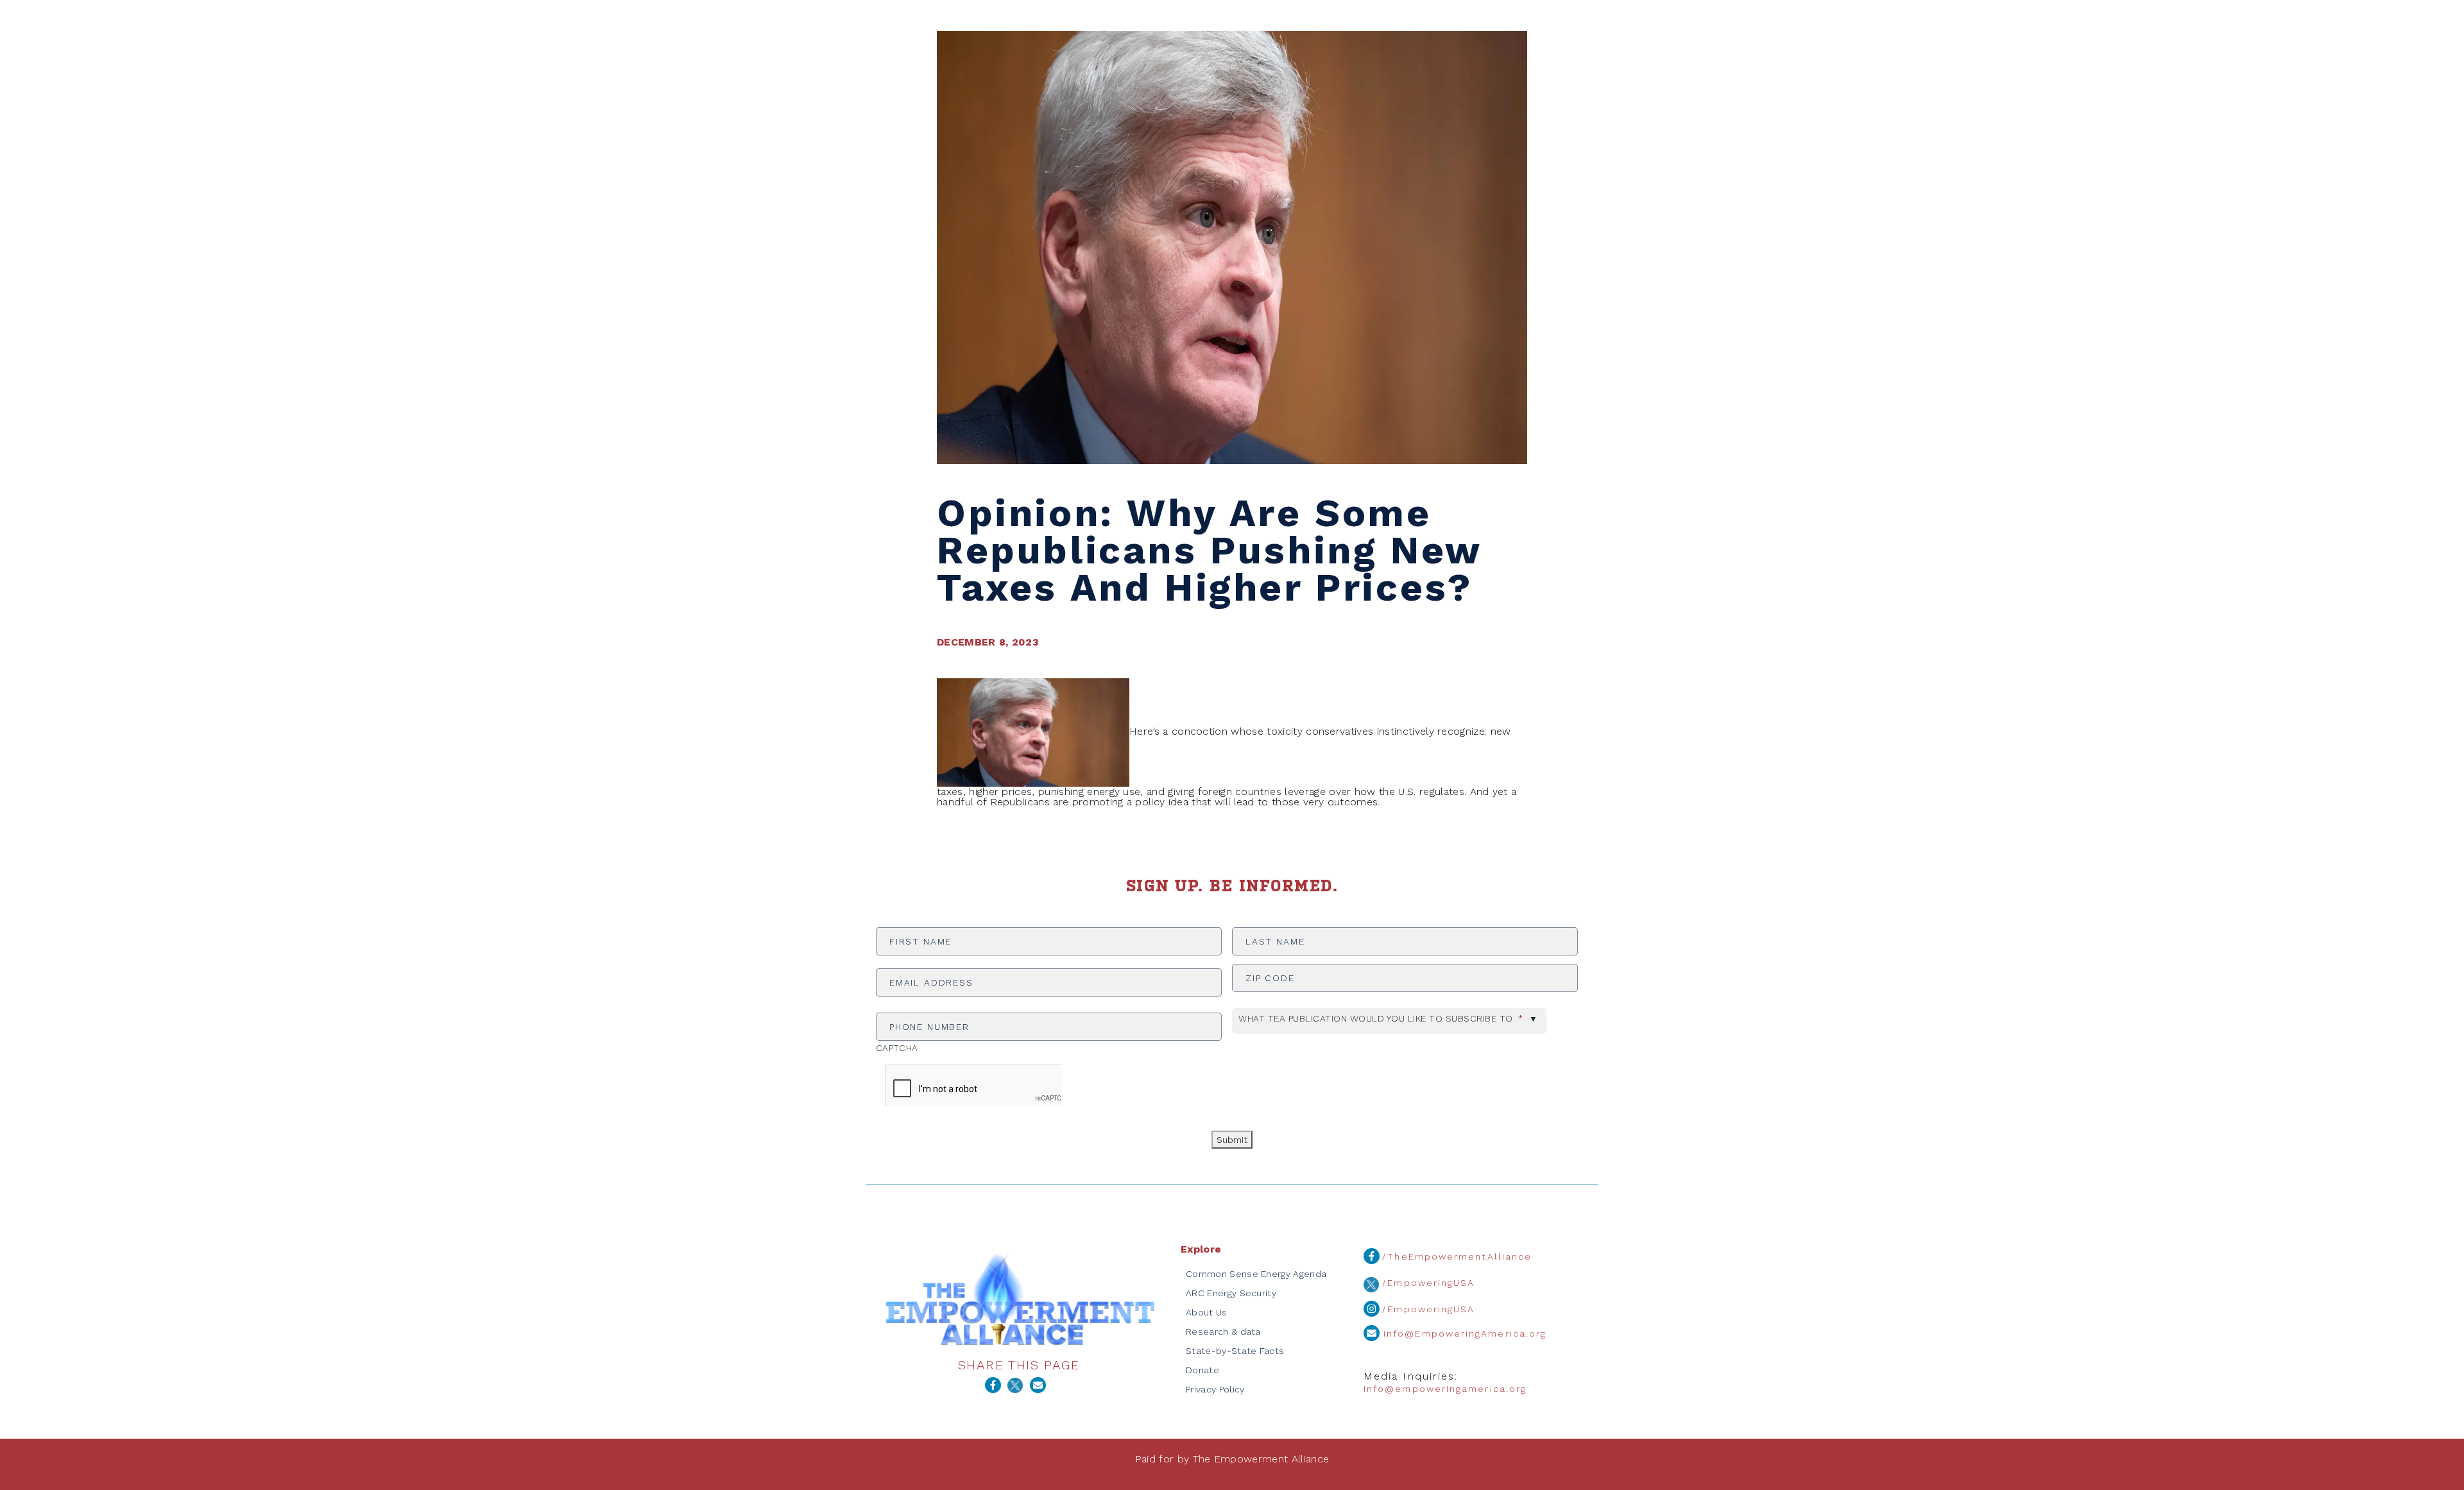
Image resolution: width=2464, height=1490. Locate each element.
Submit (1232, 1140)
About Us (1207, 1312)
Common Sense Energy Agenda (1256, 1274)
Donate (1202, 1370)
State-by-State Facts (1235, 1351)
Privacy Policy (1215, 1389)
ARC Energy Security (1231, 1293)
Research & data (1223, 1332)
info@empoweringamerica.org (1445, 1389)
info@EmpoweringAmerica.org (1463, 1333)
